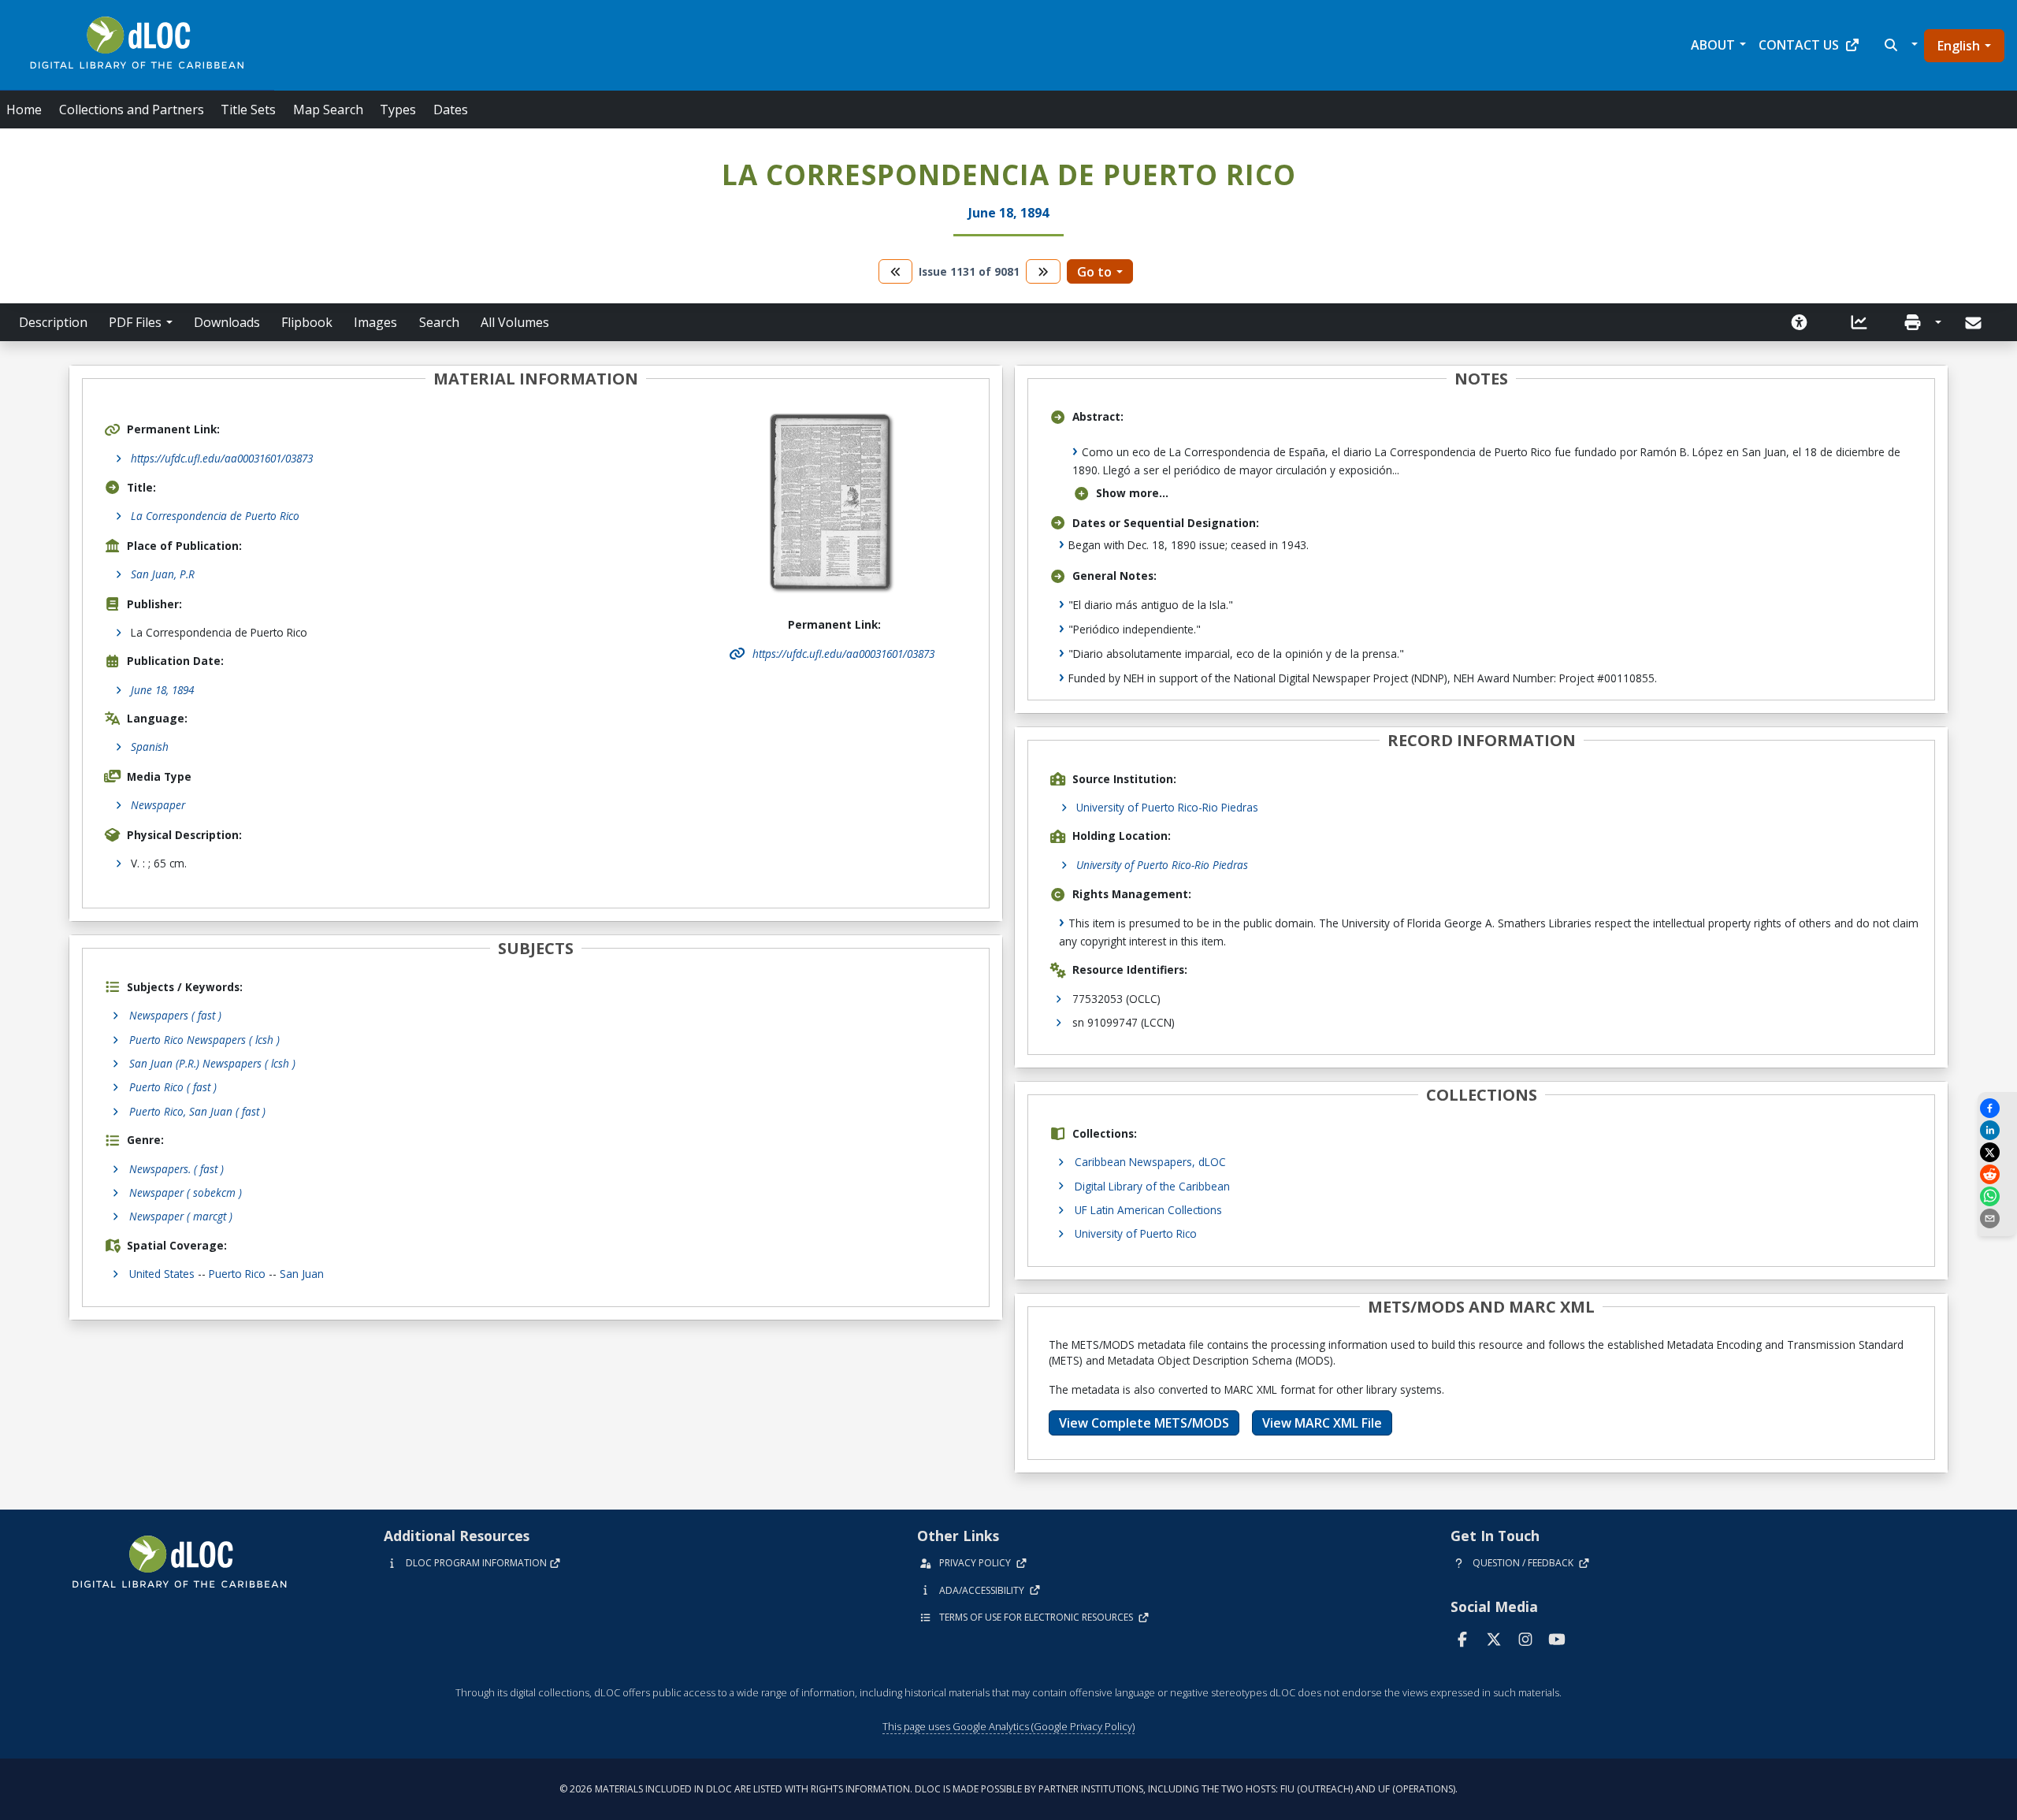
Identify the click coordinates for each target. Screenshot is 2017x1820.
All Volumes (515, 322)
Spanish (150, 747)
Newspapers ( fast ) (175, 1015)
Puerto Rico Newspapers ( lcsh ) (204, 1040)
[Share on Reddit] (1997, 1174)
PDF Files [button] (135, 322)
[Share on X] (1997, 1152)
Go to (1094, 272)
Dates (451, 110)
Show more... (1132, 493)
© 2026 (1008, 1789)
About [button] (1713, 45)
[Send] (1975, 323)
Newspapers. (176, 1169)
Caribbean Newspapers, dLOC (1150, 1162)
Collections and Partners (132, 110)
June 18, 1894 (162, 690)
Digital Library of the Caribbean (1152, 1186)
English (1959, 46)
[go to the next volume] (1043, 271)
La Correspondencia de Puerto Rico (215, 516)
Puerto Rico (237, 1274)
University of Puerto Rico (1136, 1233)
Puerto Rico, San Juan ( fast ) (197, 1111)
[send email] (1997, 1218)
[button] (1899, 45)
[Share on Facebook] (1997, 1108)
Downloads (227, 322)
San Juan (302, 1274)
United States (162, 1274)
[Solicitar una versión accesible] (1800, 322)
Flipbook (307, 322)
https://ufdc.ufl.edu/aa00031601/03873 (222, 458)
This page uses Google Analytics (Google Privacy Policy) (1008, 1726)
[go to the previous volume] (896, 271)
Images (375, 322)
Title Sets (248, 110)
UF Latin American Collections (1148, 1210)
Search (439, 322)
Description (53, 322)
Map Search (328, 110)
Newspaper (158, 805)
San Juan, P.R (163, 574)
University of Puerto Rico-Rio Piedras (1167, 807)
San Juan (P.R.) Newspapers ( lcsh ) (212, 1063)
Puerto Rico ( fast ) (173, 1087)
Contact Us (1799, 45)
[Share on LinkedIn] (1997, 1130)
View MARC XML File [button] (1322, 1423)
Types (398, 110)
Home (24, 110)
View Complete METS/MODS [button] (1144, 1423)
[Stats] (1859, 322)
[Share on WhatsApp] (1997, 1196)
